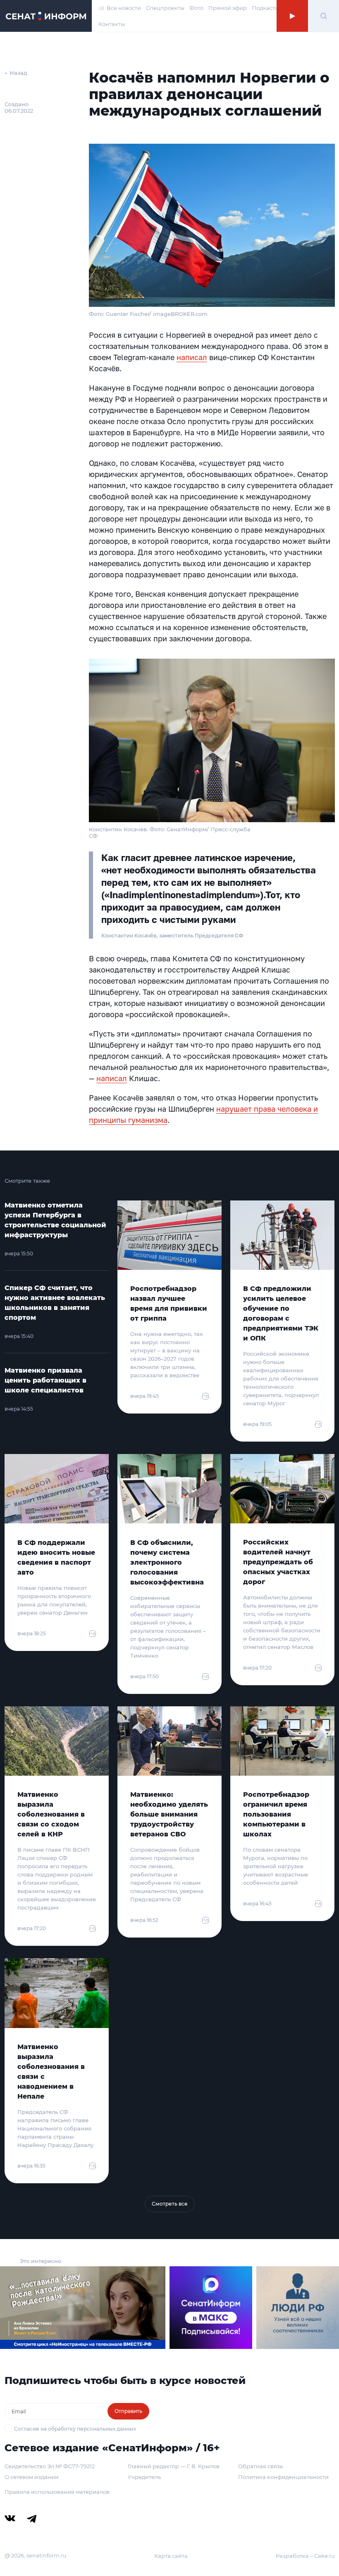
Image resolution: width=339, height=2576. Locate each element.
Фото (196, 8)
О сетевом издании (32, 2477)
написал (192, 357)
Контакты (112, 24)
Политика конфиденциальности (283, 2477)
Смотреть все (170, 2204)
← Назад (16, 73)
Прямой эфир (228, 8)
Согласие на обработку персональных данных (75, 2429)
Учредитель (144, 2477)
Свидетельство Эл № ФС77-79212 (50, 2466)
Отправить (128, 2411)
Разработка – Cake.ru (305, 2556)
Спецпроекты (165, 8)
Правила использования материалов (57, 2492)
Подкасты (265, 8)
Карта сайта (171, 2556)
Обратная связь (260, 2466)
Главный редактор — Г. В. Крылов (174, 2466)
